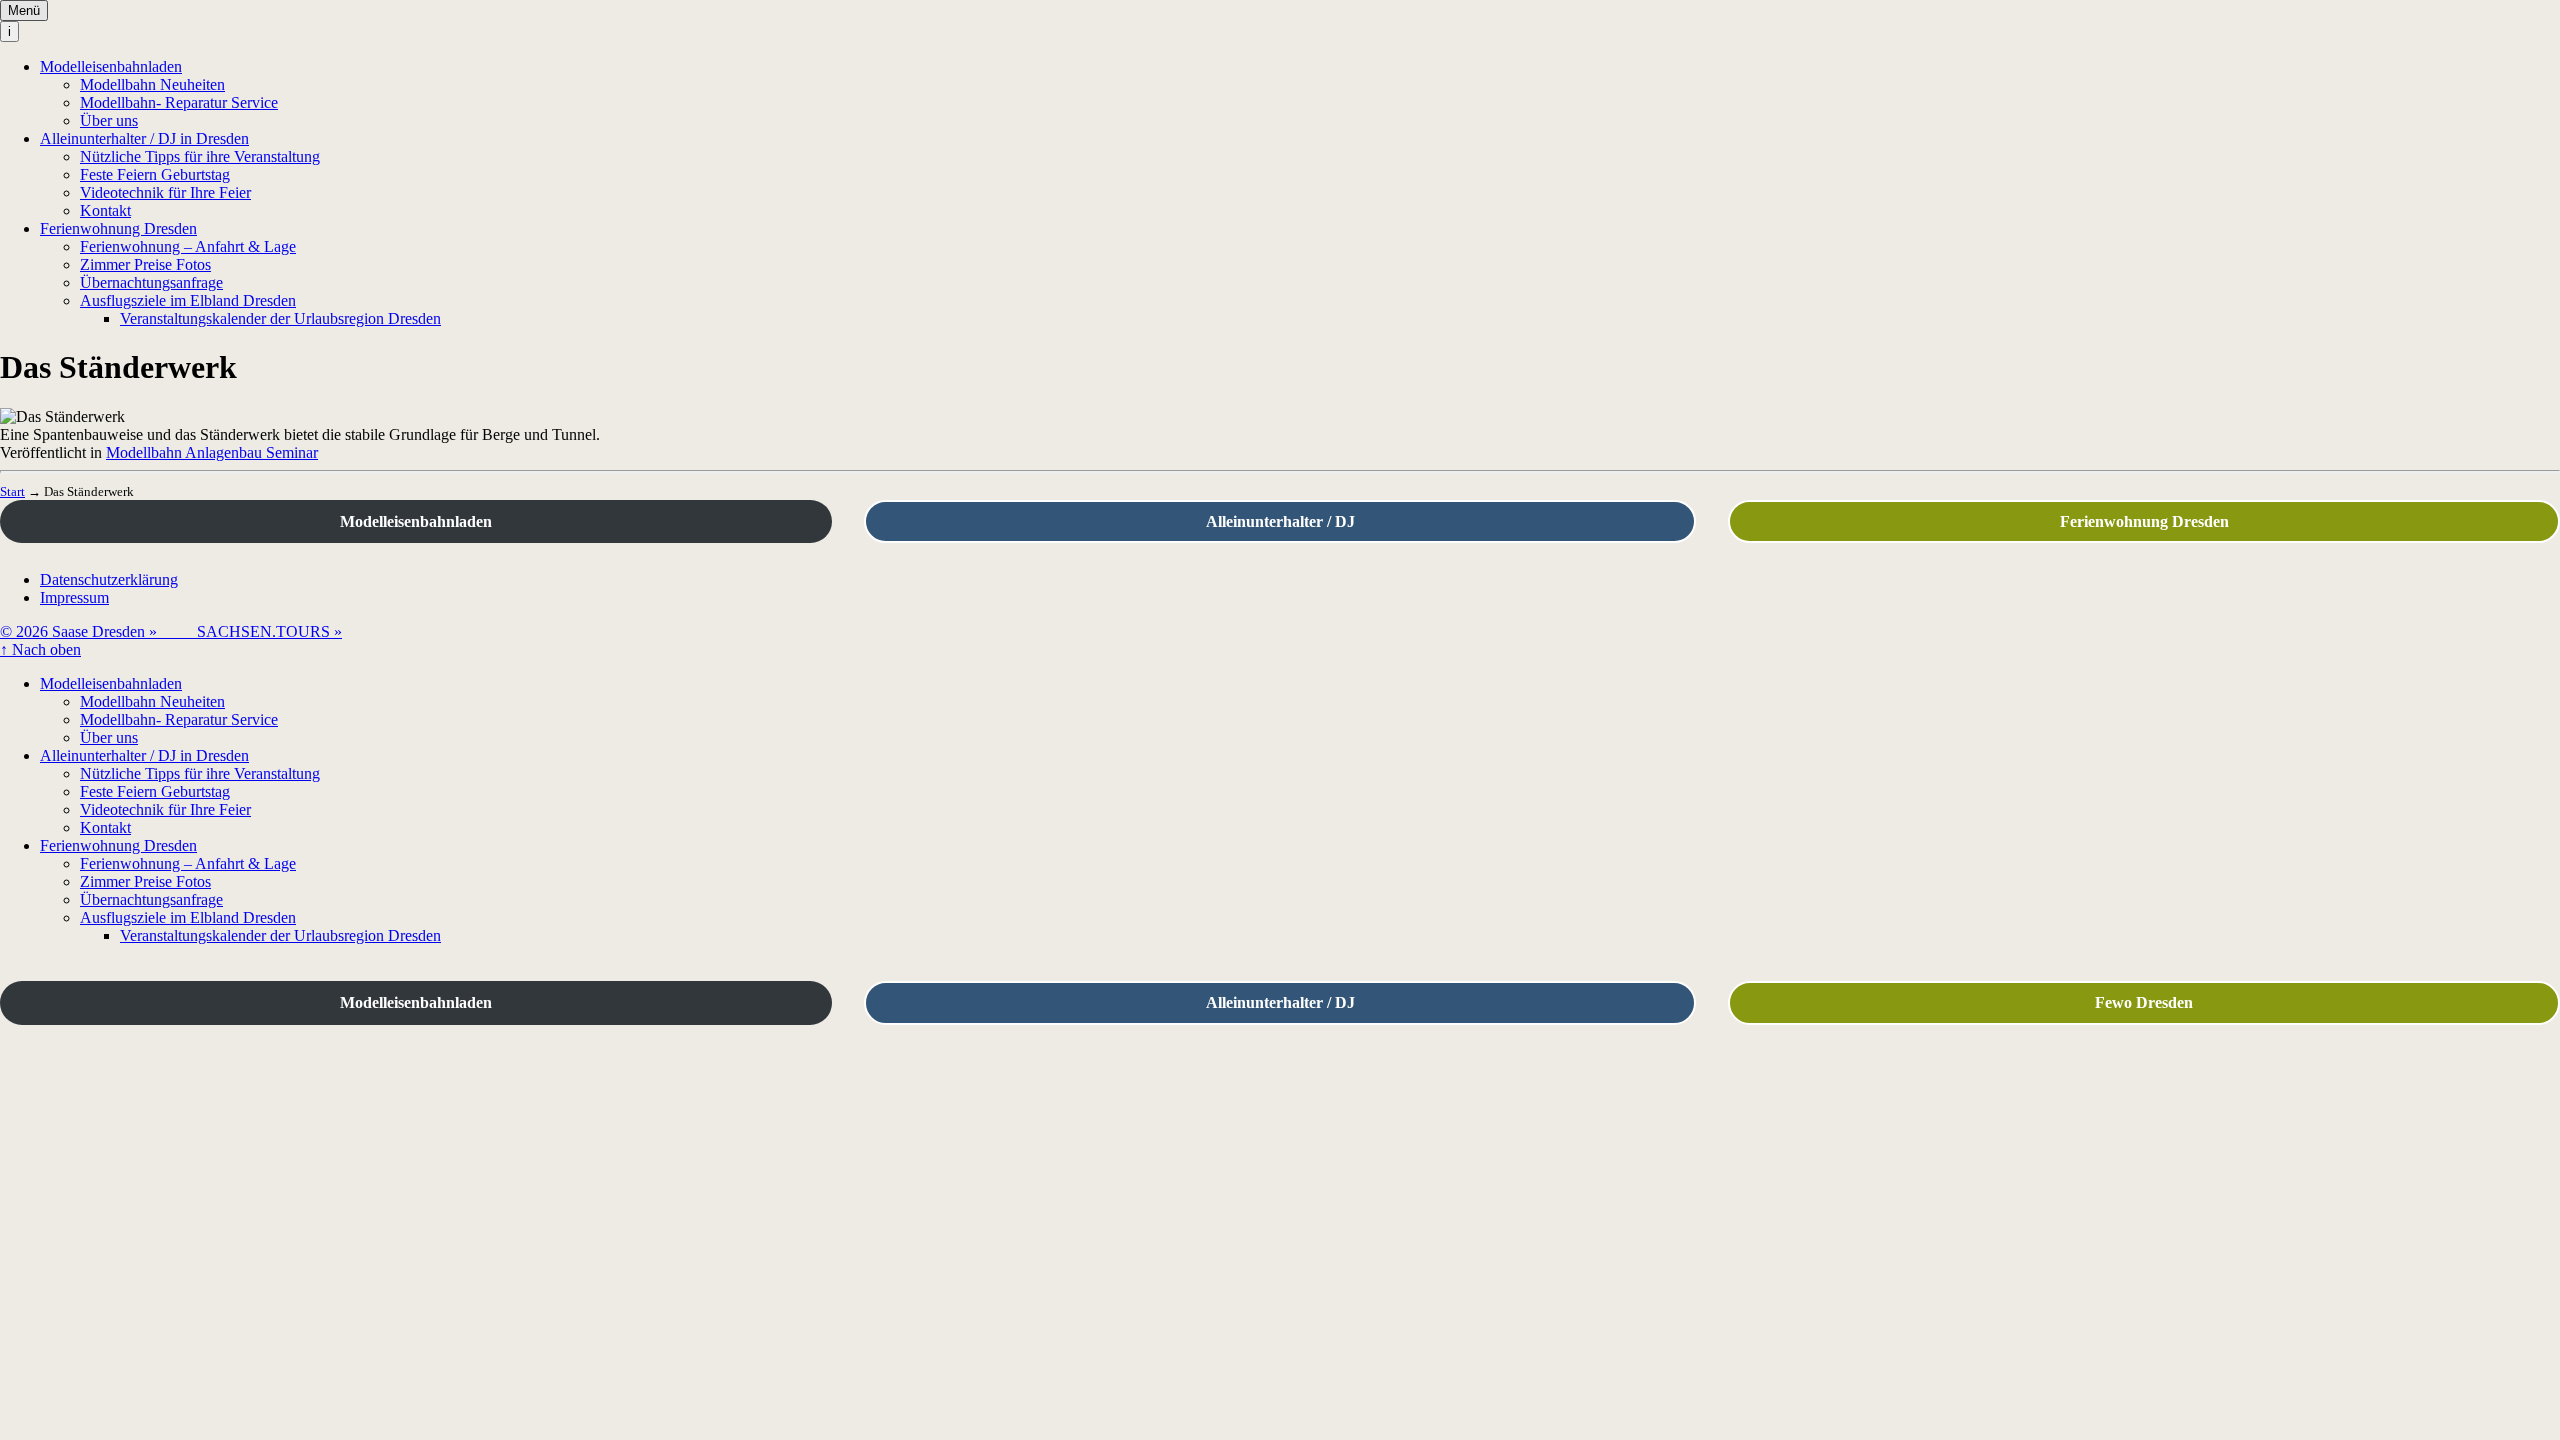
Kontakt (105, 210)
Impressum (74, 597)
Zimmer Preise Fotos (145, 264)
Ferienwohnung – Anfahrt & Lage (188, 246)
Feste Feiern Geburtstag (155, 174)
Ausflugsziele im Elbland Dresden (188, 300)
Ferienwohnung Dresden (118, 228)
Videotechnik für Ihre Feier (165, 192)
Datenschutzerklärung (109, 579)
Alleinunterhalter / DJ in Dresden (144, 138)
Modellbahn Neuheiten (152, 84)
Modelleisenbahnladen (111, 66)
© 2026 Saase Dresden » (98, 631)
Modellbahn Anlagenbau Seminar (212, 452)
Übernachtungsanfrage (151, 282)
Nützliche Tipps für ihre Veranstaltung (200, 156)
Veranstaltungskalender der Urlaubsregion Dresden (280, 318)
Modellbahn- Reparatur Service (179, 102)
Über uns (109, 120)
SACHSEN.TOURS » (269, 631)
